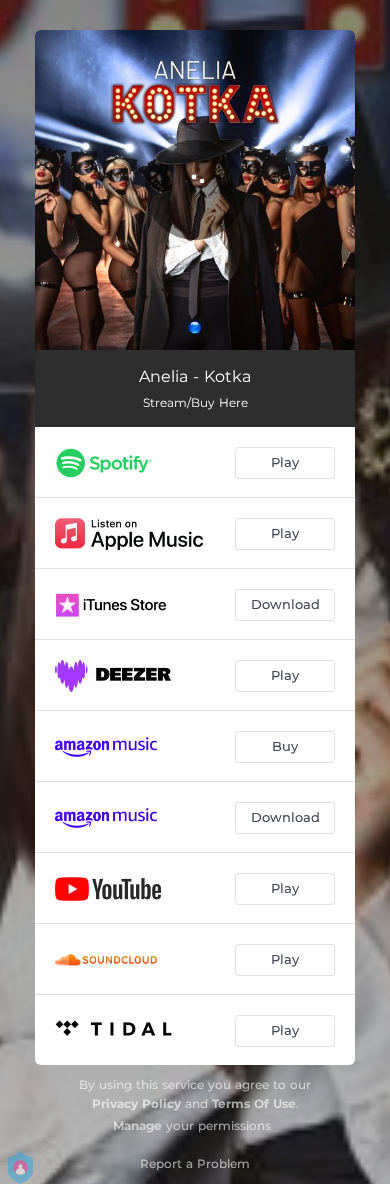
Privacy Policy (136, 1103)
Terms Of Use (254, 1103)
